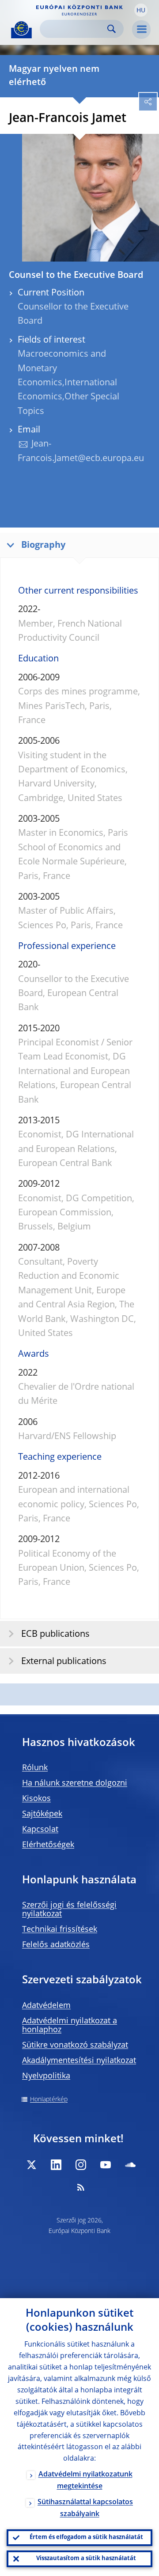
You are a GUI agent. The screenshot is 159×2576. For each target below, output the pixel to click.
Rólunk (35, 1768)
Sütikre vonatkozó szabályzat (75, 2045)
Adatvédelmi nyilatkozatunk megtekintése (85, 2481)
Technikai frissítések (60, 1930)
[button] (141, 10)
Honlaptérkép (49, 2100)
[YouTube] (106, 2165)
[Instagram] (81, 2165)
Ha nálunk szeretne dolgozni (75, 1783)
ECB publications (55, 1635)
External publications (64, 1662)
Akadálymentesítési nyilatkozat (79, 2061)
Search (112, 29)
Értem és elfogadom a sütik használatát (86, 2537)
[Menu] (141, 30)
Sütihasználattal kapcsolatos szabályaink (85, 2508)
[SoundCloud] (130, 2165)
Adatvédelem (46, 2006)
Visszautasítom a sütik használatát (86, 2559)
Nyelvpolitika (46, 2076)
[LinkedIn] (56, 2165)
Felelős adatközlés (56, 1945)
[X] (31, 2165)
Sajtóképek (42, 1814)
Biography (43, 546)
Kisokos (36, 1799)
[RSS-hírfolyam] (81, 2187)
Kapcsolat (40, 1830)
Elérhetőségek (48, 1845)
